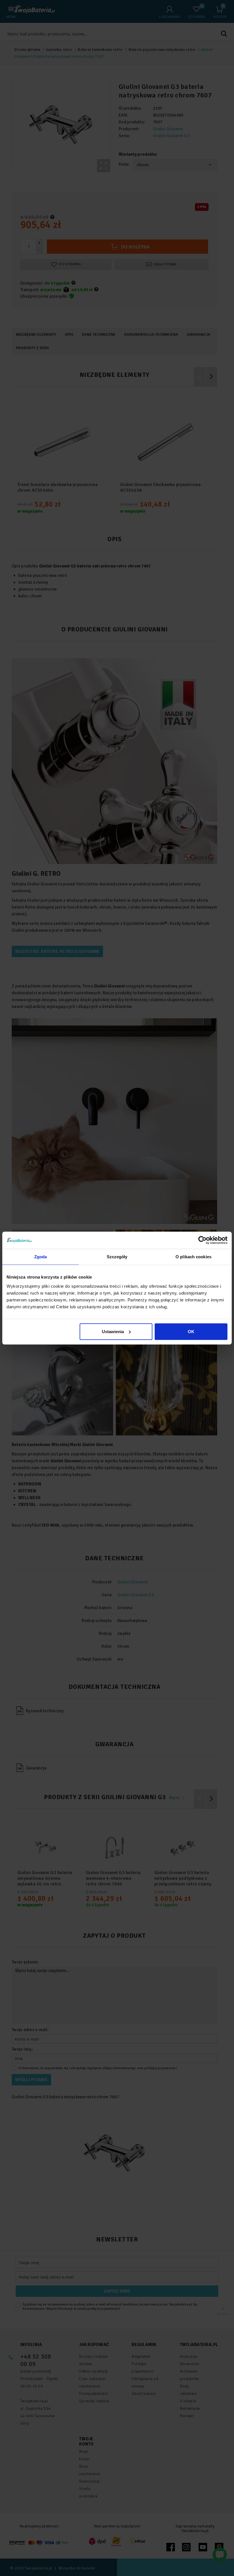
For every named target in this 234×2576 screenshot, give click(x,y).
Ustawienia (113, 1331)
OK (191, 1331)
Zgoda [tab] (41, 1257)
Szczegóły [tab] (117, 1257)
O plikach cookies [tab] (193, 1257)
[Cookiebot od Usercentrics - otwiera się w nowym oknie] (202, 1240)
